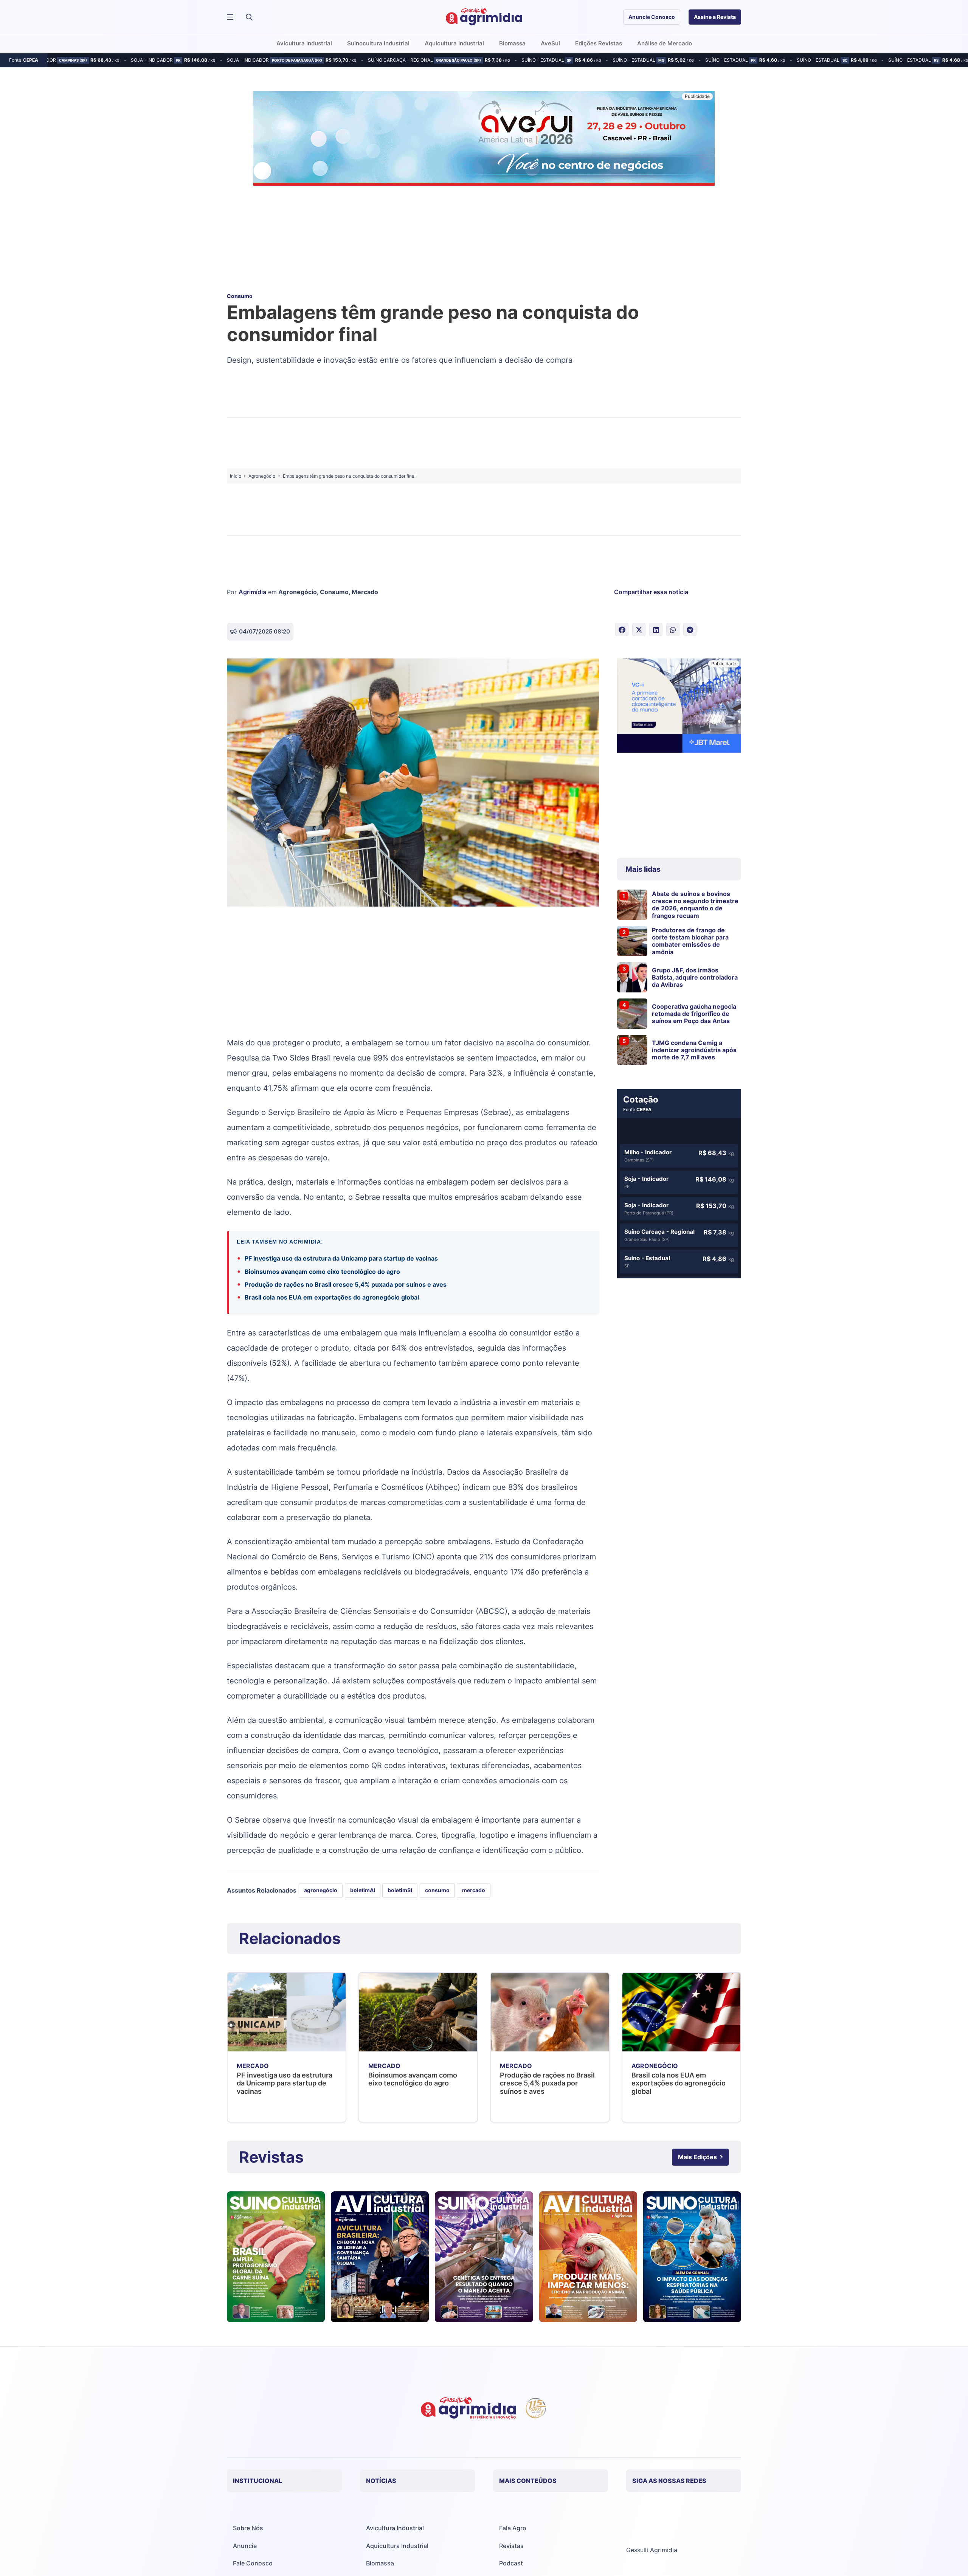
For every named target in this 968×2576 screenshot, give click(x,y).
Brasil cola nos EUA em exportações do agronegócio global (332, 1297)
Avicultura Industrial (395, 2528)
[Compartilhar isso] (622, 630)
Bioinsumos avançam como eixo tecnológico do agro (323, 1272)
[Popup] (230, 17)
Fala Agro (513, 2528)
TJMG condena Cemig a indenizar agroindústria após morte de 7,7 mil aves (694, 1050)
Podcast (511, 2563)
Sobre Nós (248, 2528)
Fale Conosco (253, 2563)
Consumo (334, 592)
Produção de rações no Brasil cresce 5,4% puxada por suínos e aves (346, 1284)
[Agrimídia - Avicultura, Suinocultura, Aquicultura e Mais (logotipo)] (484, 17)
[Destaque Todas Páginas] (484, 140)
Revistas (511, 2546)
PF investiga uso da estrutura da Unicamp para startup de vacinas (341, 1258)
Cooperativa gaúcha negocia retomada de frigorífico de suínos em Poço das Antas (694, 1014)
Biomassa (380, 2563)
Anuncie (245, 2546)
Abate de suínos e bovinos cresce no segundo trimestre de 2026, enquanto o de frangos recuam (695, 905)
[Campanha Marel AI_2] (679, 707)
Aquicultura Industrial (397, 2546)
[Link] (276, 2257)
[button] (249, 17)
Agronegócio (298, 592)
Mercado (365, 592)
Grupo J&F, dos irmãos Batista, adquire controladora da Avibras (695, 977)
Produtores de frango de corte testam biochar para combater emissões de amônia (690, 941)
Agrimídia (252, 592)
